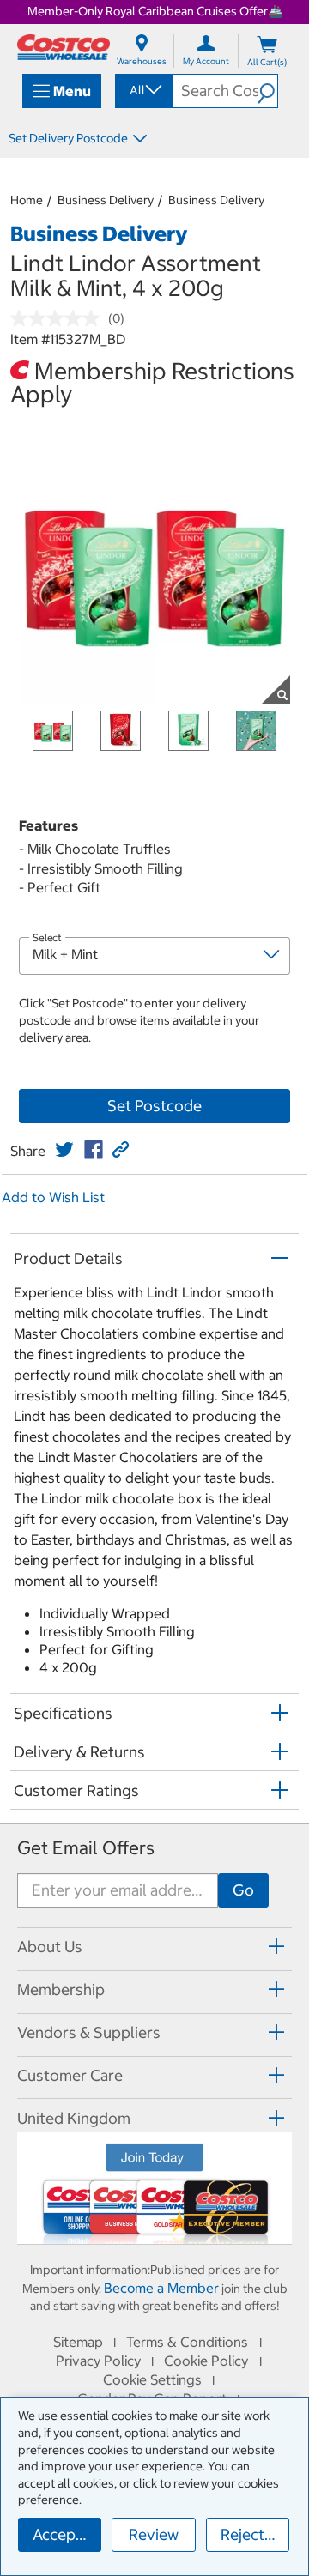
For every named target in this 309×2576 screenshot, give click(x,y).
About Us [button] (50, 1947)
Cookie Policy (206, 2361)
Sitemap (78, 2342)
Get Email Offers (86, 1848)
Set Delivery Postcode (68, 138)
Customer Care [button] (70, 2075)
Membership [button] (61, 1989)
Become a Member (161, 2288)
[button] (267, 91)
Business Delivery (106, 200)
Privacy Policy (98, 2361)
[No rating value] (59, 318)
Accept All (67, 2534)
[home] (64, 47)
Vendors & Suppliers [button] (89, 2032)
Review (154, 2534)
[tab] (154, 1947)
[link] (64, 1150)
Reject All (254, 2534)
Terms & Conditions (187, 2342)
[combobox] (142, 90)
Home (27, 200)
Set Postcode (154, 1106)
